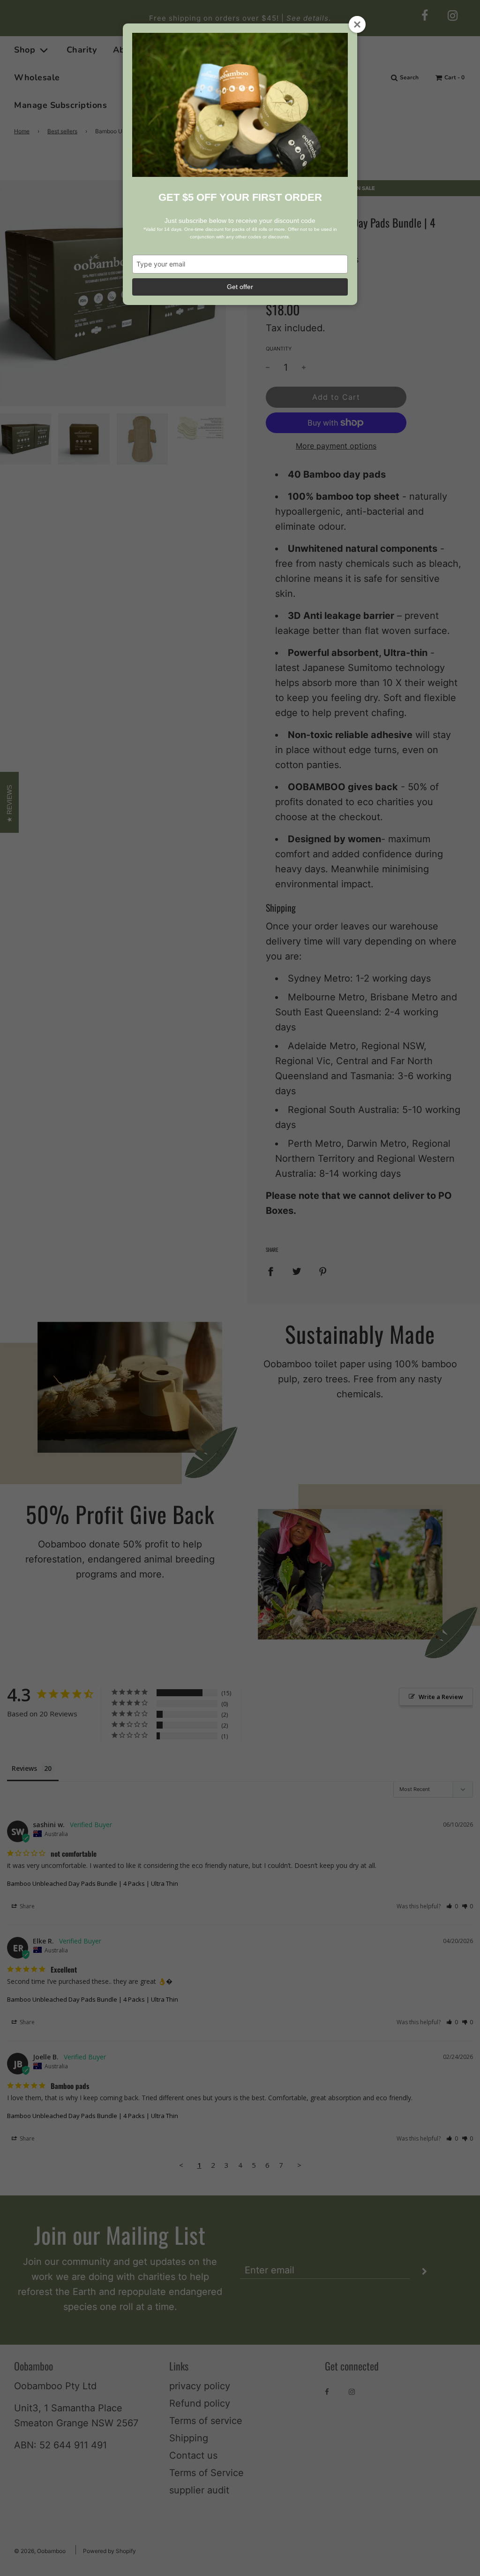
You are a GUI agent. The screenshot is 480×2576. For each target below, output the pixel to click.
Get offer (240, 287)
